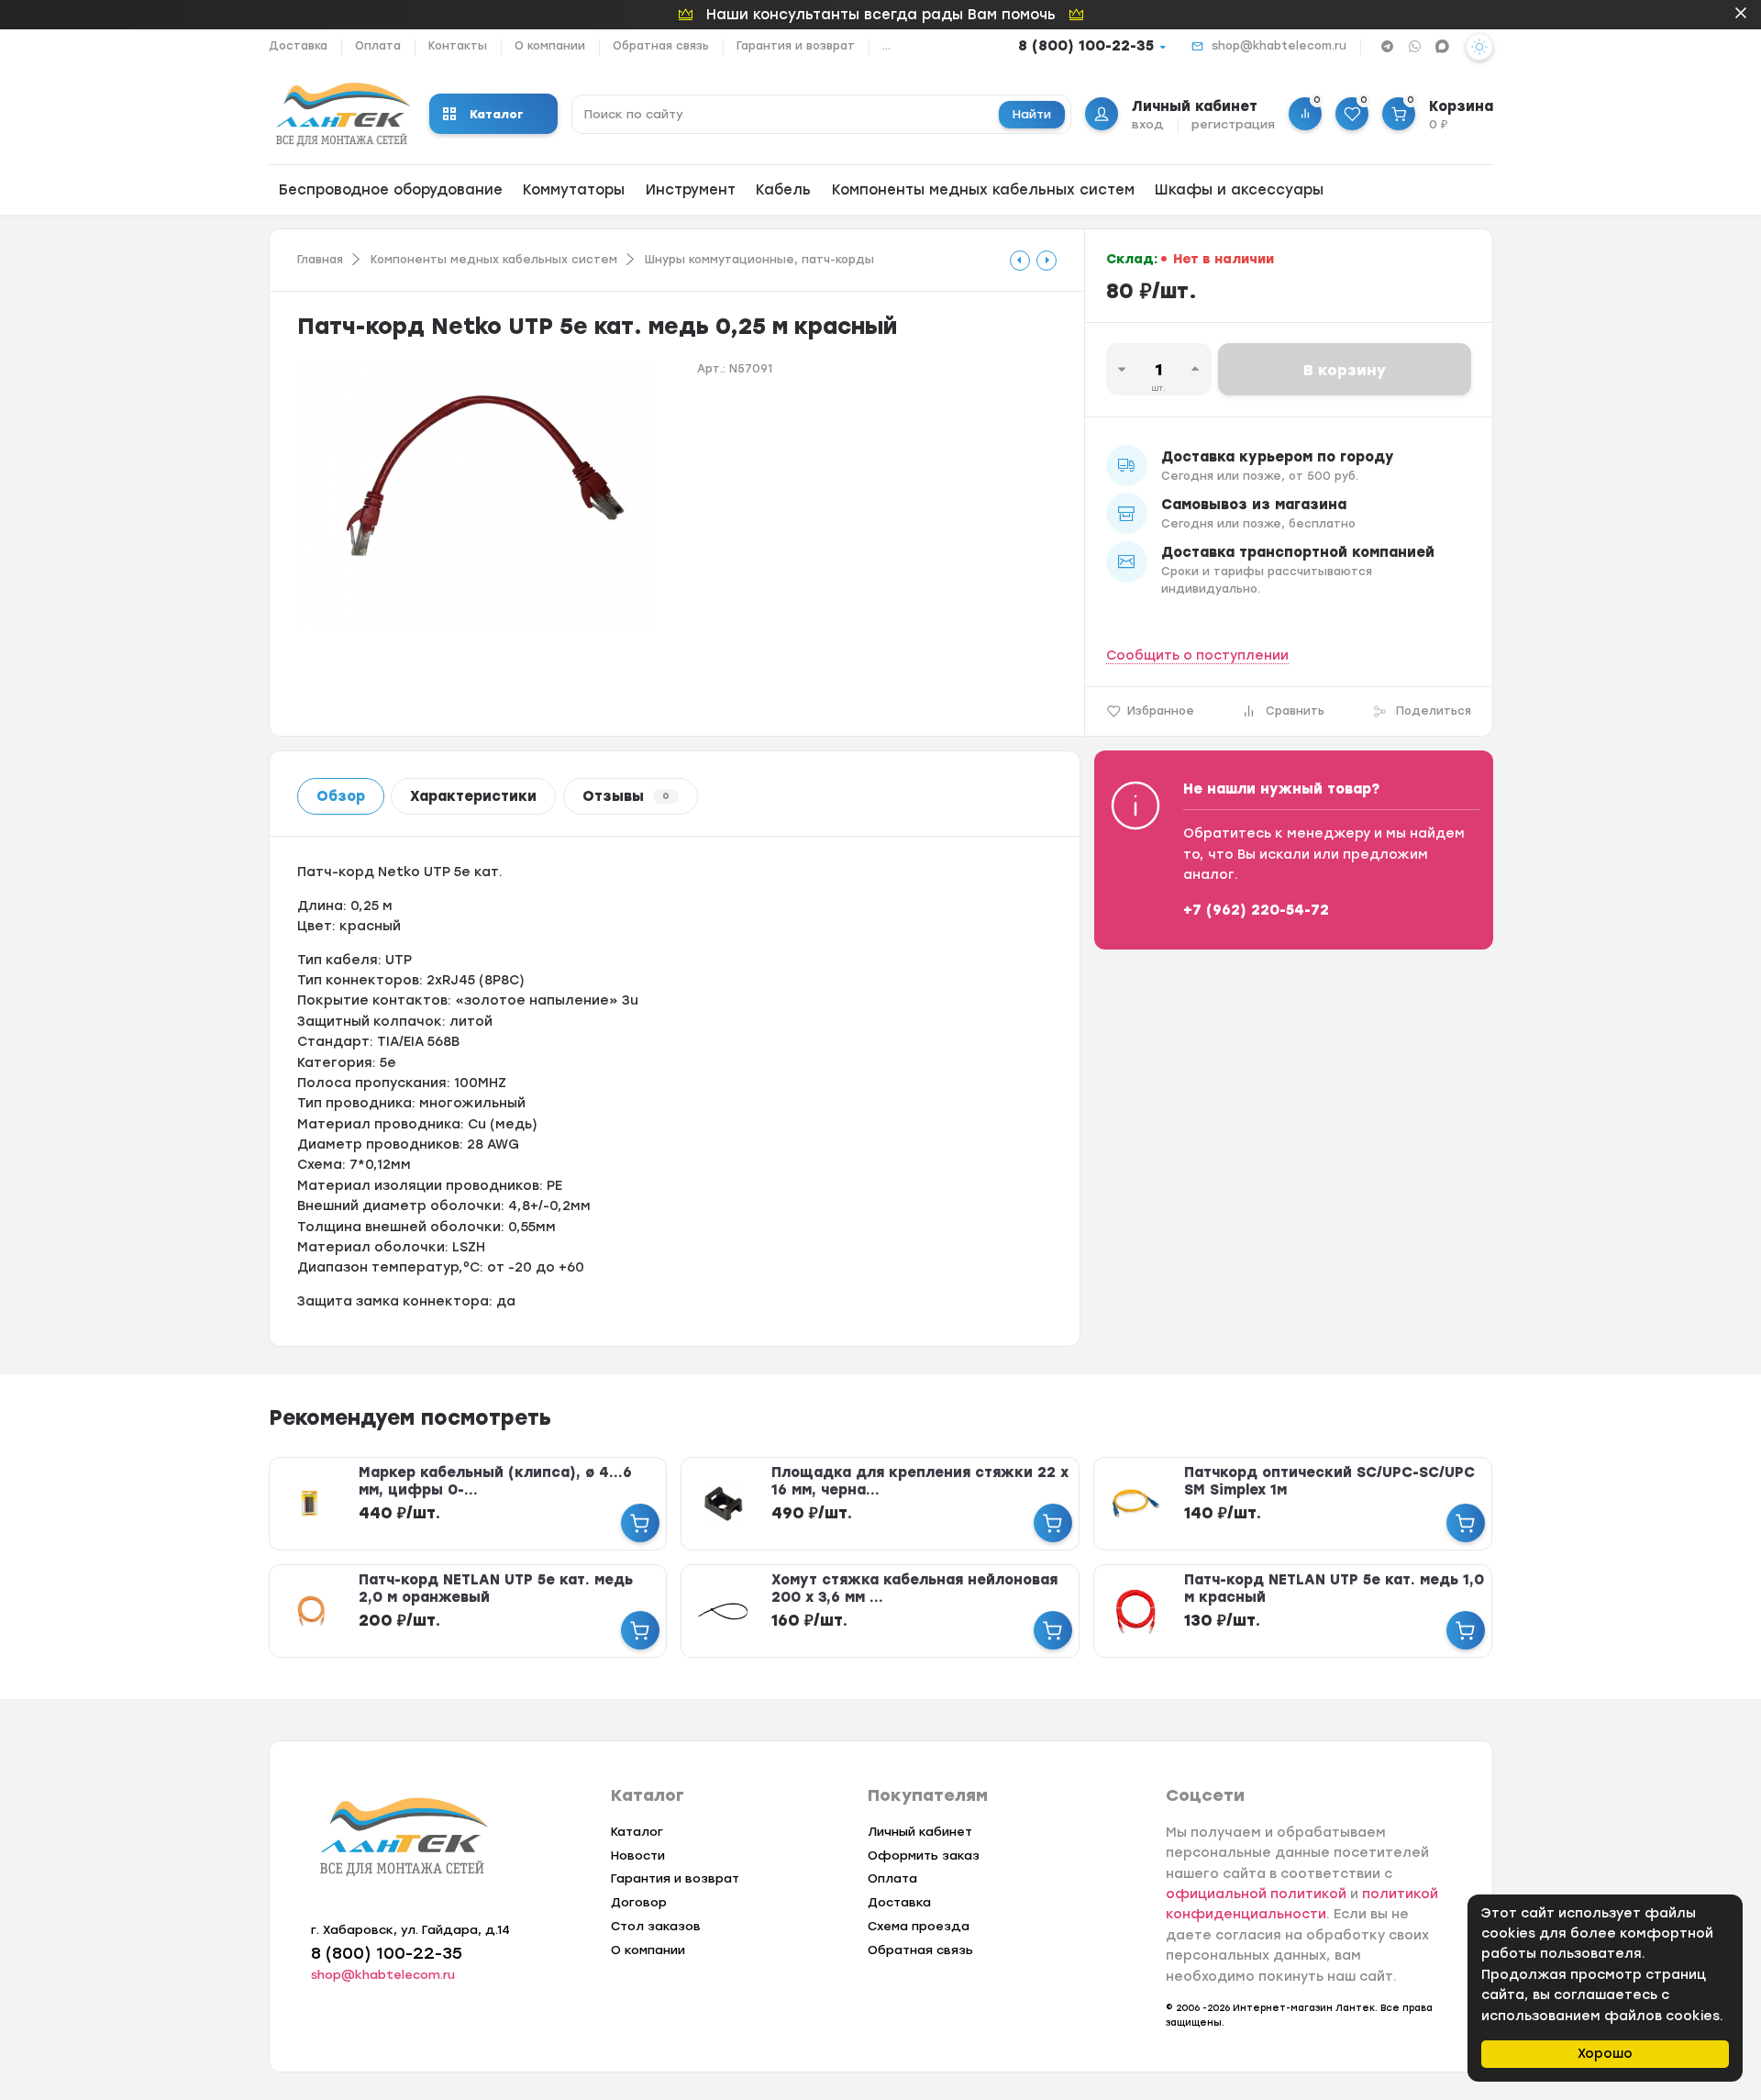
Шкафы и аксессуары (1239, 190)
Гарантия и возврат (796, 46)
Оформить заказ (924, 1856)
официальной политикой (1256, 1894)
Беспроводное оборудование (391, 190)
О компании (550, 46)
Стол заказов (656, 1926)
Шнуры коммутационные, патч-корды (759, 260)
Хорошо (1605, 2054)
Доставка (298, 46)
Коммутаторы (574, 190)
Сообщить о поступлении (1197, 656)
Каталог (497, 114)
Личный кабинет (920, 1832)
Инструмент (691, 190)
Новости (638, 1856)
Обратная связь (661, 46)
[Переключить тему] (1479, 47)
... (886, 46)
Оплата (378, 46)
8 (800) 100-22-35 (1086, 46)
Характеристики (473, 796)
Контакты (458, 46)
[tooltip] (1020, 261)
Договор (639, 1902)
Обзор (341, 796)
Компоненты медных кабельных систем (983, 190)
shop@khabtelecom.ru (1279, 46)
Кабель (783, 190)
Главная (320, 260)
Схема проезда (919, 1926)
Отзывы (626, 796)
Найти (1032, 114)
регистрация (1233, 124)
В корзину (1345, 370)
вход (1148, 124)
